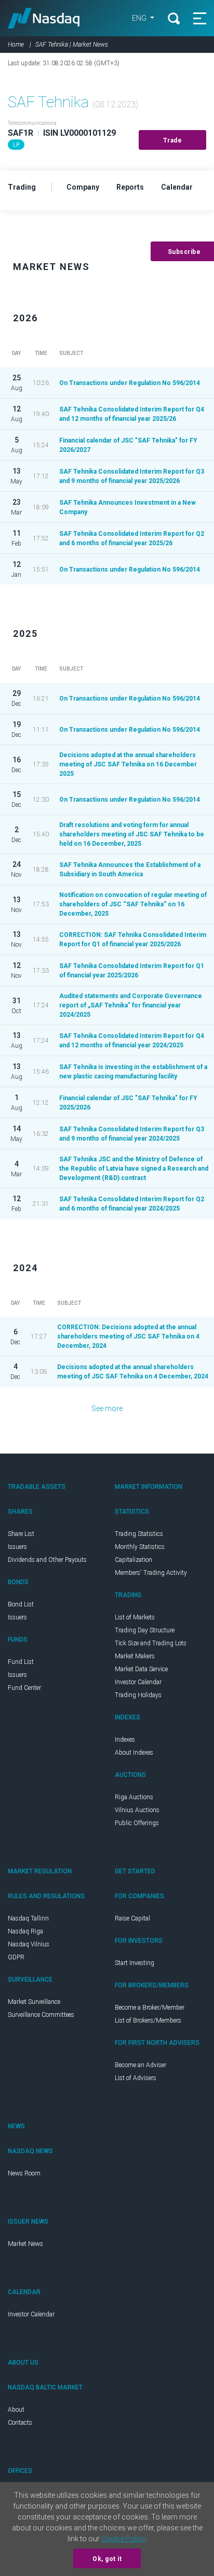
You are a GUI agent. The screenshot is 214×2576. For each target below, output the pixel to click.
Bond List (21, 1604)
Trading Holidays (138, 1695)
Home (16, 45)
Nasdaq (44, 18)
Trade (173, 140)
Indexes (125, 1740)
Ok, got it (107, 2559)
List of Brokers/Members (148, 2020)
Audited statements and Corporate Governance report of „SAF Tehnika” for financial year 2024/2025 (131, 1005)
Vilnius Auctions (137, 1810)
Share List (21, 1534)
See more (107, 1408)
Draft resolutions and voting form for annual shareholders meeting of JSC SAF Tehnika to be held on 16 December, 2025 (132, 834)
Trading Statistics (139, 1534)
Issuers (17, 1547)
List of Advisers (136, 2078)
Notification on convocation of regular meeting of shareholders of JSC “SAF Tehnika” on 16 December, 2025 (133, 904)
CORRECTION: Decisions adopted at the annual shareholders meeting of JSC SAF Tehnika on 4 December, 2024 (128, 1336)
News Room (24, 2173)
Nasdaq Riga (25, 1931)
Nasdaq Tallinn (28, 1918)
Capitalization (133, 1560)
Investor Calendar (138, 1682)
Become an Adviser (141, 2065)
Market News (25, 2244)
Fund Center (24, 1688)
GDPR (16, 1957)
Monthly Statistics (140, 1547)
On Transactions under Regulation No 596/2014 (130, 383)
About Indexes (134, 1753)
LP (16, 145)
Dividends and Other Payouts (47, 1560)
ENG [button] (140, 18)
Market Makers (135, 1656)
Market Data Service (141, 1669)
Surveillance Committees (41, 2015)
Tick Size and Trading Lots (151, 1643)
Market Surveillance (34, 2002)
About (16, 2410)
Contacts (20, 2423)
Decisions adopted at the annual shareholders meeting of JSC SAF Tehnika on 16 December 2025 (128, 764)
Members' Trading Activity (151, 1573)
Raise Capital (132, 1918)
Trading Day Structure (145, 1630)
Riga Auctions (134, 1797)
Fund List (21, 1662)
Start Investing (135, 1963)
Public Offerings (137, 1823)
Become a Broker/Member (150, 2008)
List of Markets (135, 1617)
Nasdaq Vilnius (29, 1944)
